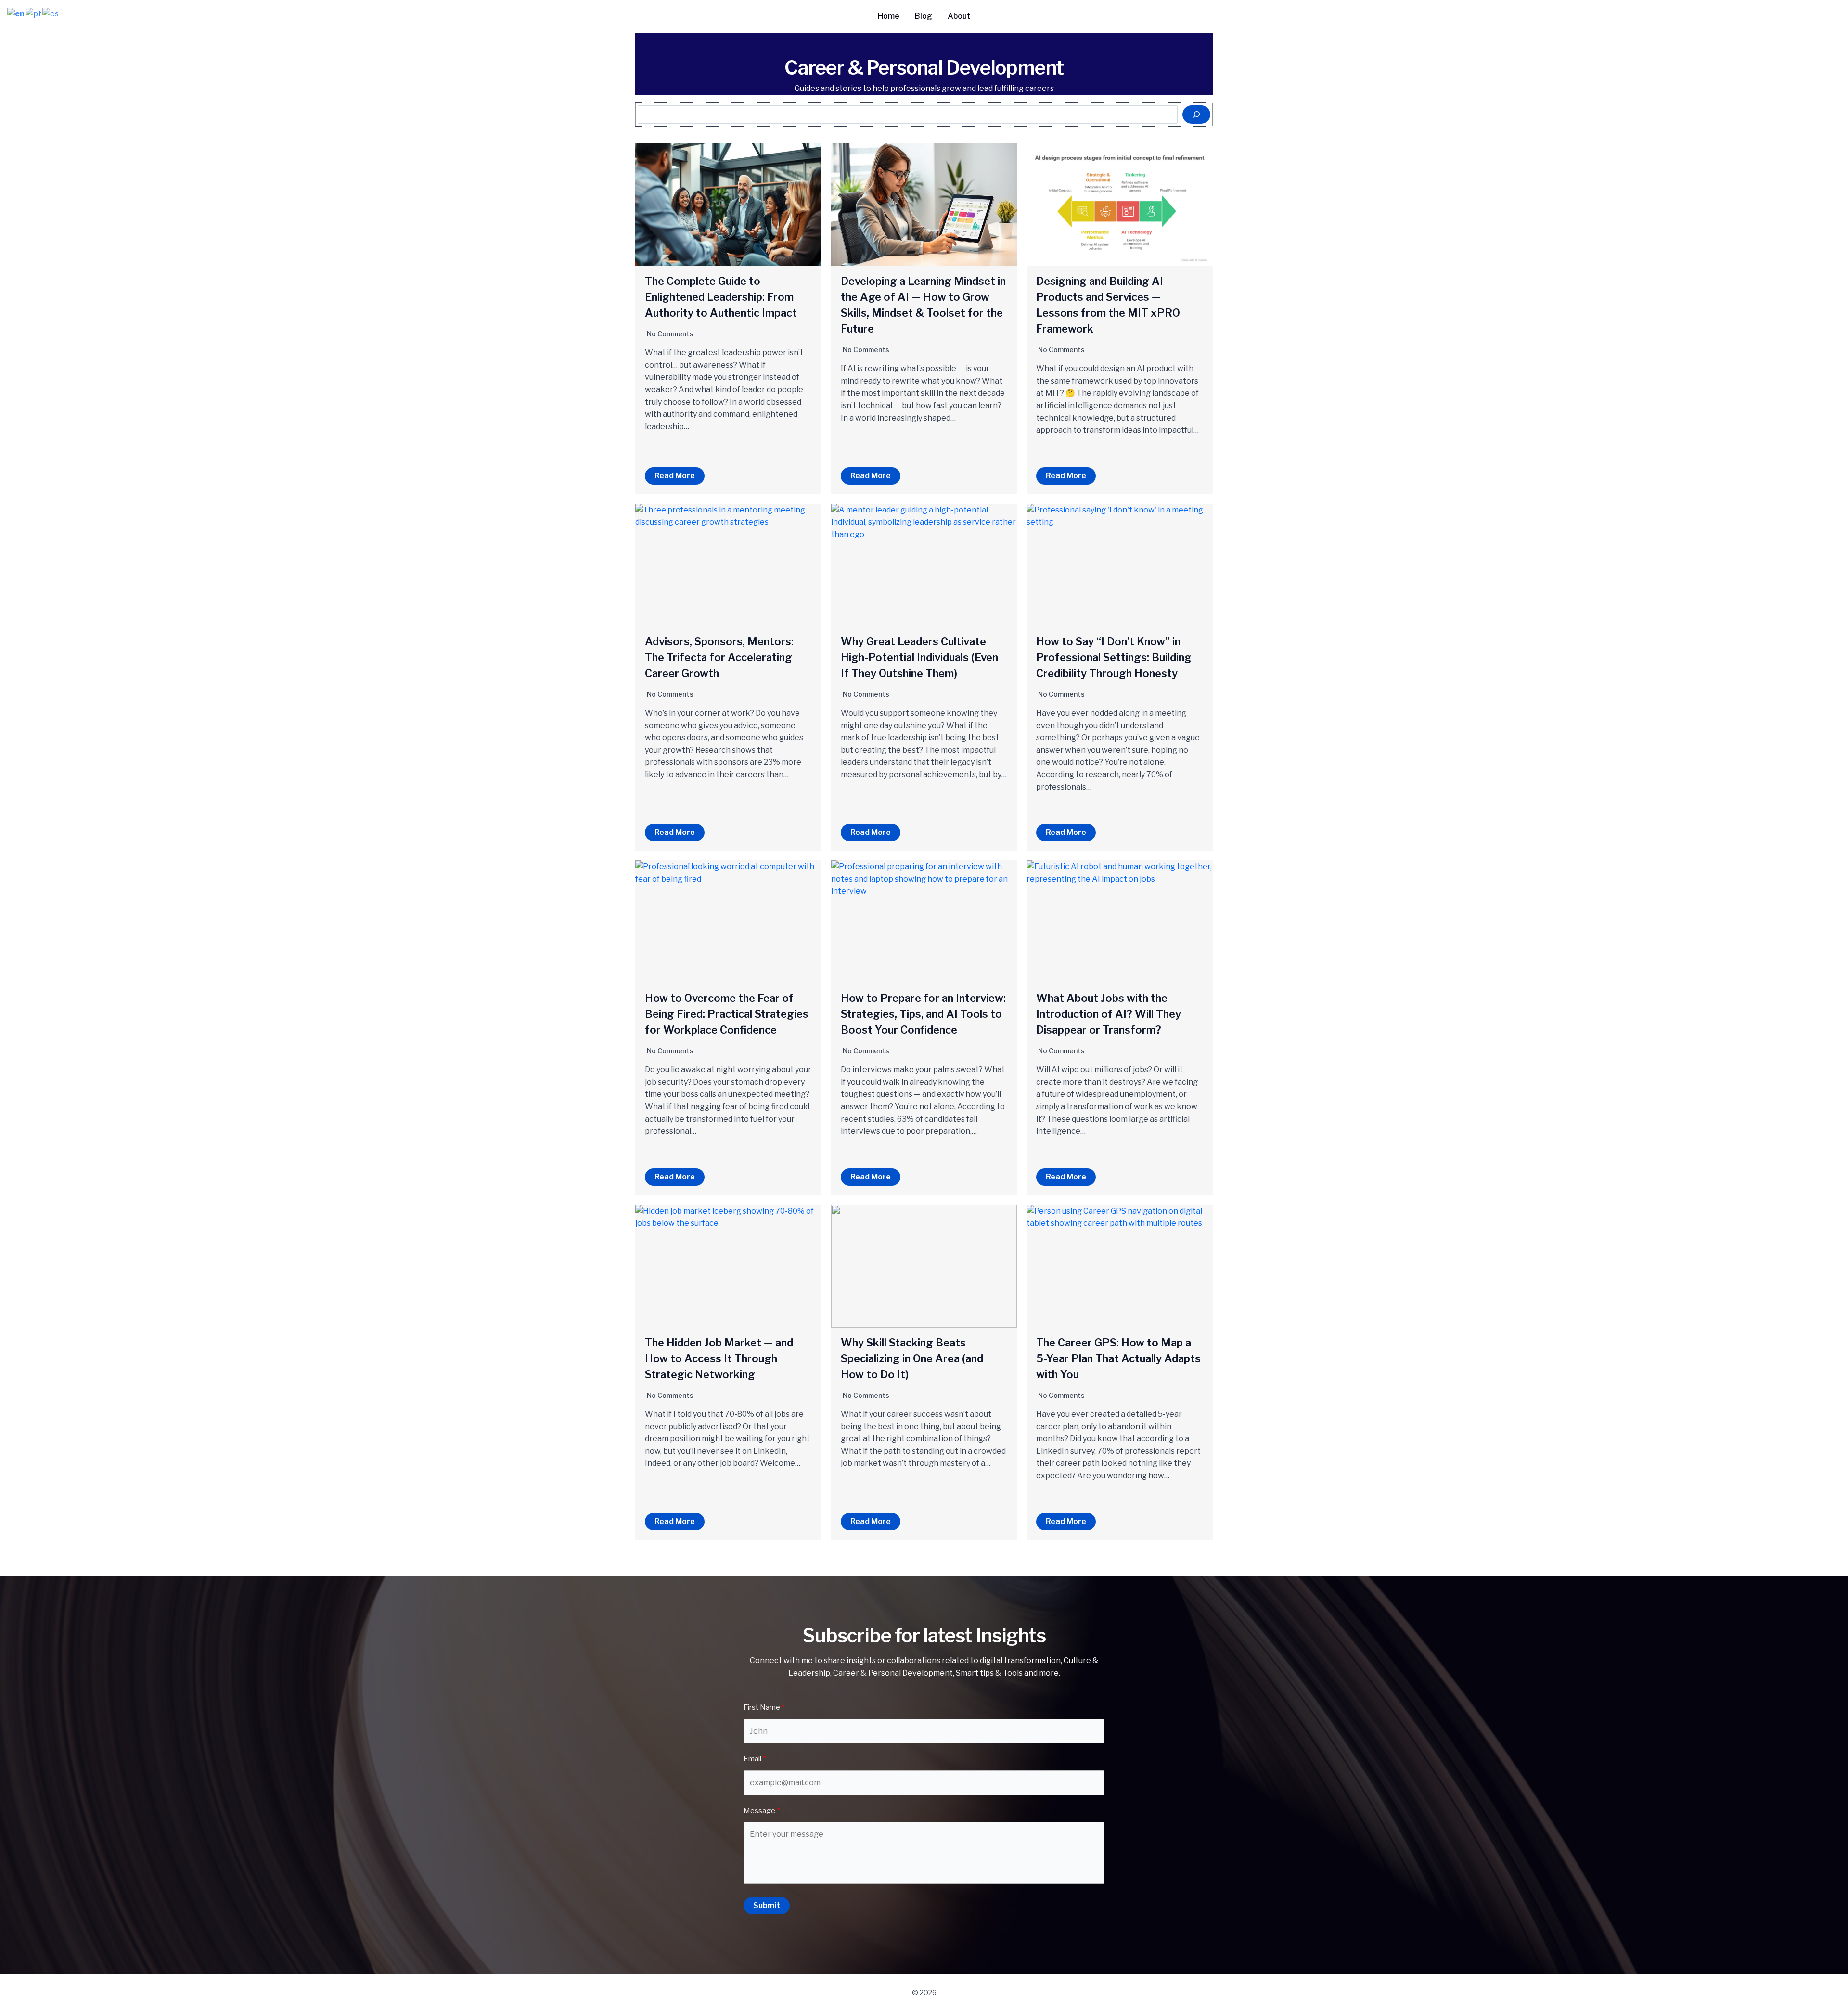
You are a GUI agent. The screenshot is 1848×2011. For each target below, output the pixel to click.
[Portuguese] (34, 13)
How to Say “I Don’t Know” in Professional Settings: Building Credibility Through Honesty (1114, 657)
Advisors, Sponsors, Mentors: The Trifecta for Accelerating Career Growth (719, 657)
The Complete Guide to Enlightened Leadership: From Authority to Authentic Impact (721, 297)
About (959, 16)
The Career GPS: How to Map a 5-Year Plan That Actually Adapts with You (1118, 1358)
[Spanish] (51, 13)
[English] (16, 13)
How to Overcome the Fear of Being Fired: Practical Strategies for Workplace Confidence (727, 1014)
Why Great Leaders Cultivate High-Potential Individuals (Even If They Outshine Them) (919, 657)
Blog (924, 16)
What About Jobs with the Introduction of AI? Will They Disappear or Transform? (1109, 1014)
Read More (675, 476)
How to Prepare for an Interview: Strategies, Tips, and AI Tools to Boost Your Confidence (923, 1014)
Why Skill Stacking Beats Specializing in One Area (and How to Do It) (912, 1358)
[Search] (1196, 115)
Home (889, 16)
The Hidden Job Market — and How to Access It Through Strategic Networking (719, 1358)
